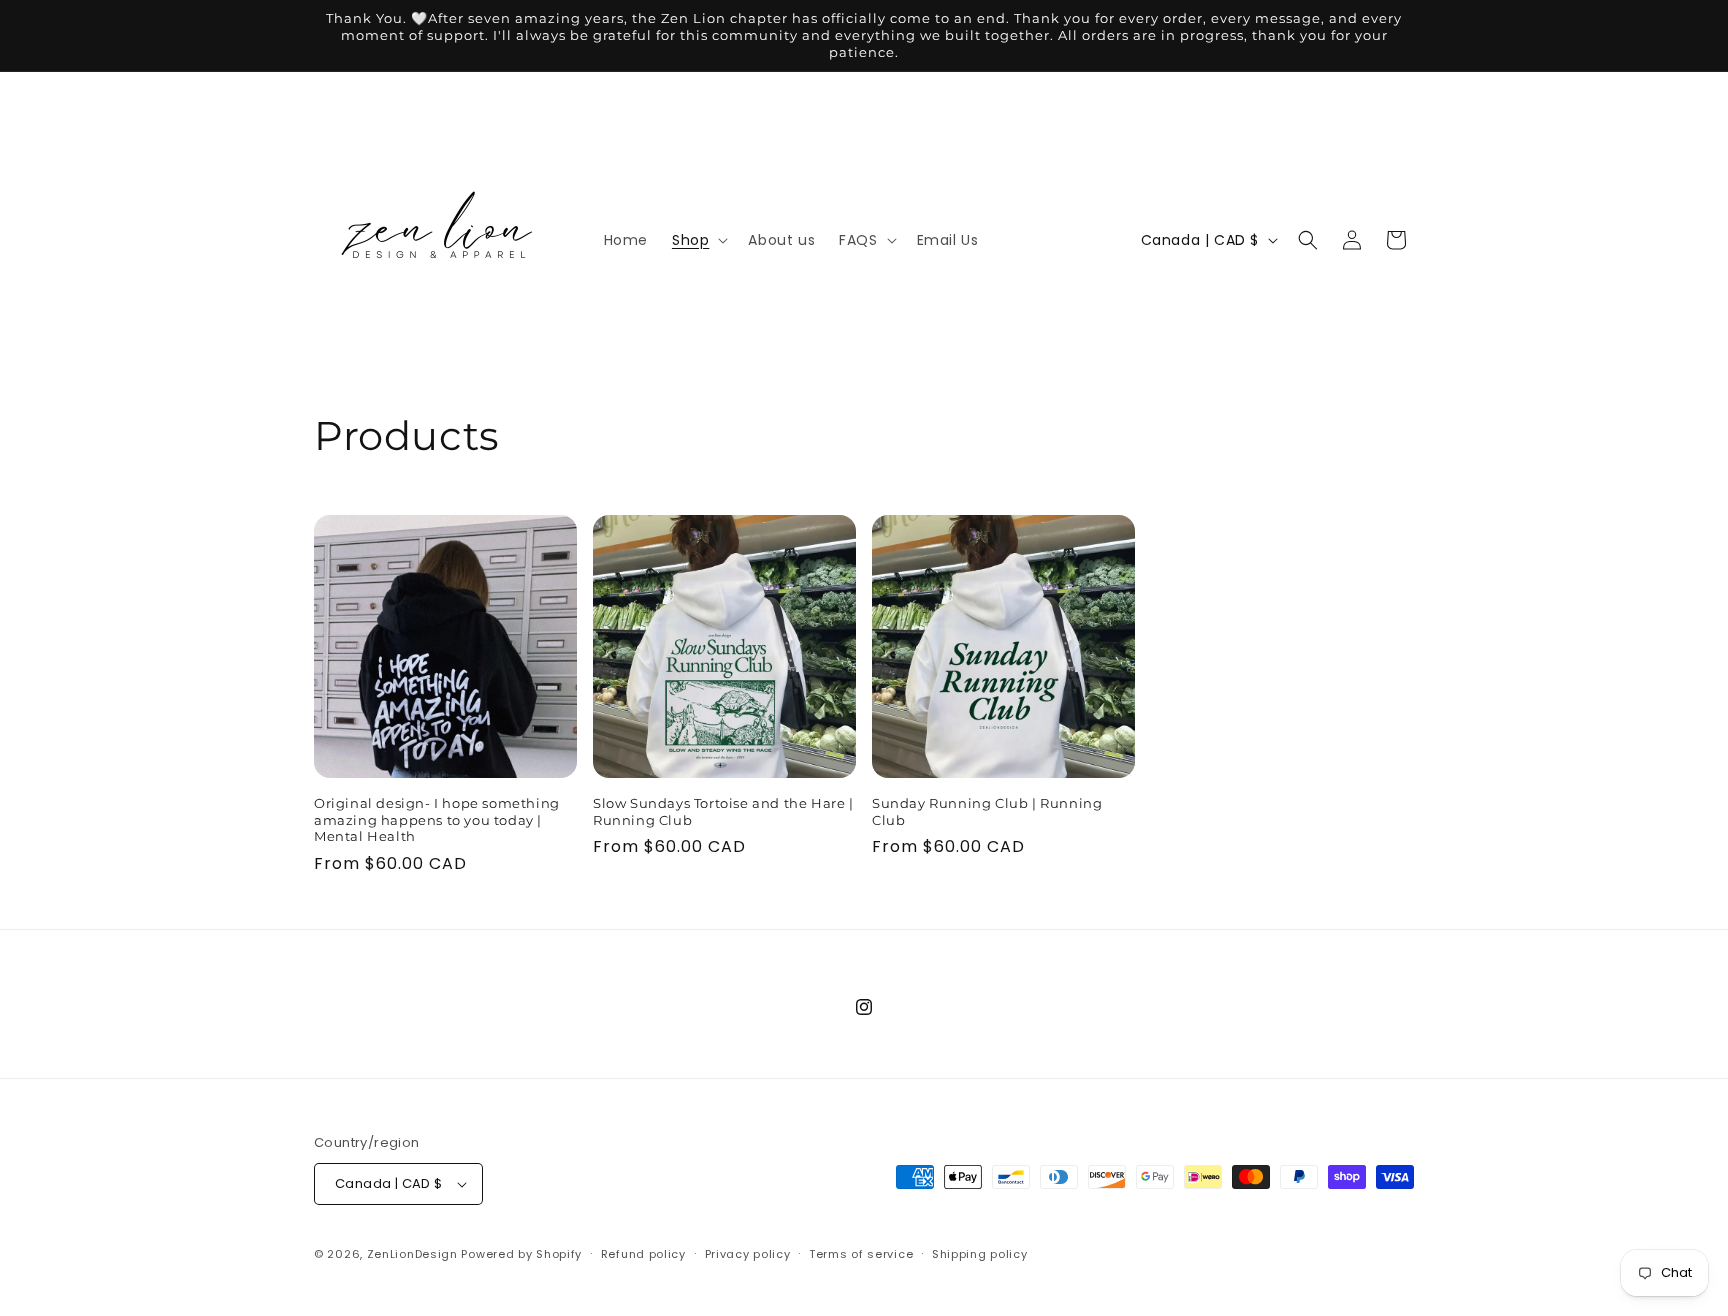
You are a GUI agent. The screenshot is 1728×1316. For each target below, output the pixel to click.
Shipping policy (980, 1254)
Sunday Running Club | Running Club (987, 811)
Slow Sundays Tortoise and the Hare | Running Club (723, 811)
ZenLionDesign (412, 1254)
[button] (698, 240)
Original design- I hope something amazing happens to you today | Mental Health (437, 820)
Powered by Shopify (521, 1254)
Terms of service (861, 1254)
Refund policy (643, 1254)
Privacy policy (748, 1254)
